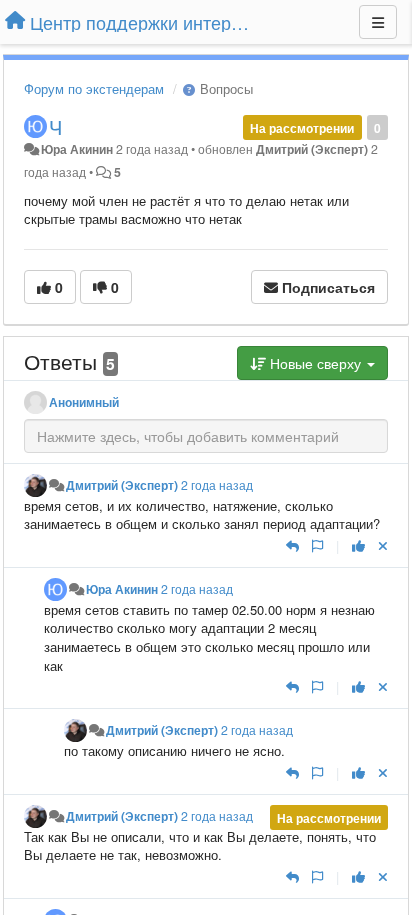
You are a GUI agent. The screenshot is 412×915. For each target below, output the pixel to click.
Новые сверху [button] (315, 363)
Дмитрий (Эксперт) (312, 149)
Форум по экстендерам (94, 88)
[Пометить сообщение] (317, 545)
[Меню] (378, 22)
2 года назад (217, 485)
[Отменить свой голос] (383, 545)
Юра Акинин (77, 149)
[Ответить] (292, 545)
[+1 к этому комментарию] (358, 545)
